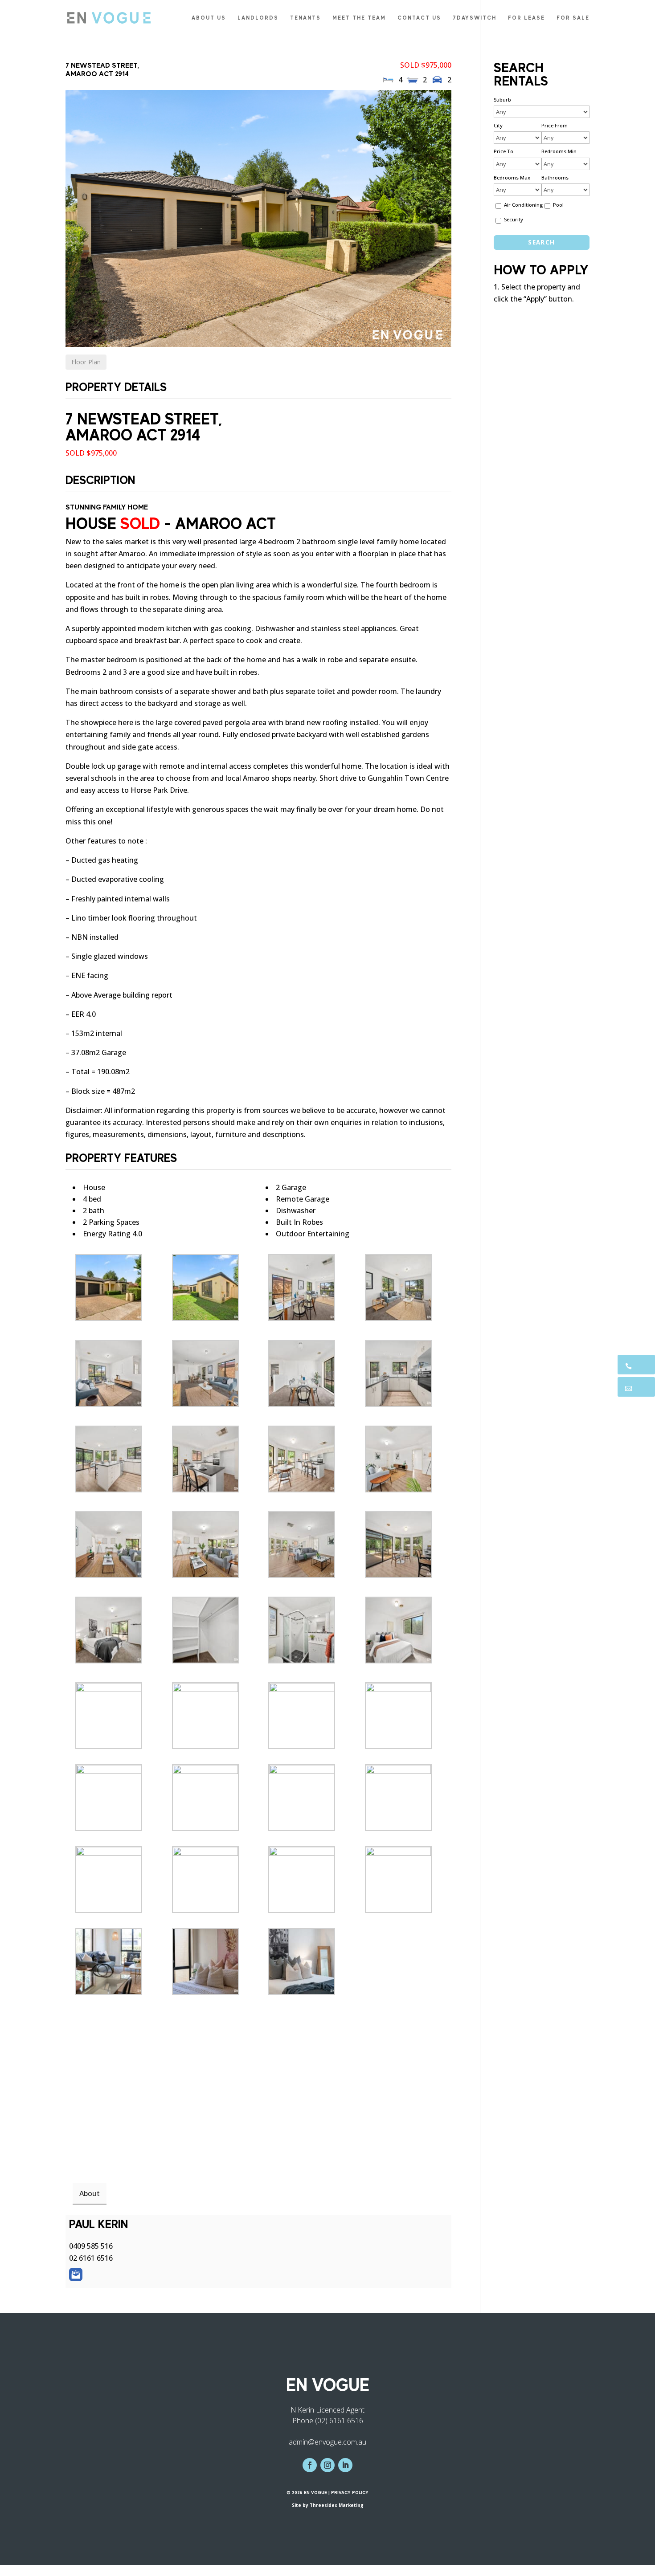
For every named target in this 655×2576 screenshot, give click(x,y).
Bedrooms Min (559, 151)
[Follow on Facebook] (310, 2465)
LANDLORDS (258, 18)
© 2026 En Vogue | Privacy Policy (327, 2492)
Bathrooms (555, 177)
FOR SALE (573, 18)
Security (514, 219)
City (498, 125)
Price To (504, 151)
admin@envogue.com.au (327, 2442)
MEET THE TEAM (359, 18)
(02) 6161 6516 (339, 2421)
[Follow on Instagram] (327, 2465)
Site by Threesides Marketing (328, 2505)
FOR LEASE (526, 18)
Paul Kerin (98, 2224)
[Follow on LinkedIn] (345, 2465)
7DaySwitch (475, 18)
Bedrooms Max (512, 177)
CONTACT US (419, 18)
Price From (555, 125)
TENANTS (305, 18)
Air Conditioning (523, 205)
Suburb (502, 100)
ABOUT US (209, 18)
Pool (558, 205)
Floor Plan (86, 362)
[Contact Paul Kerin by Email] (76, 2274)
